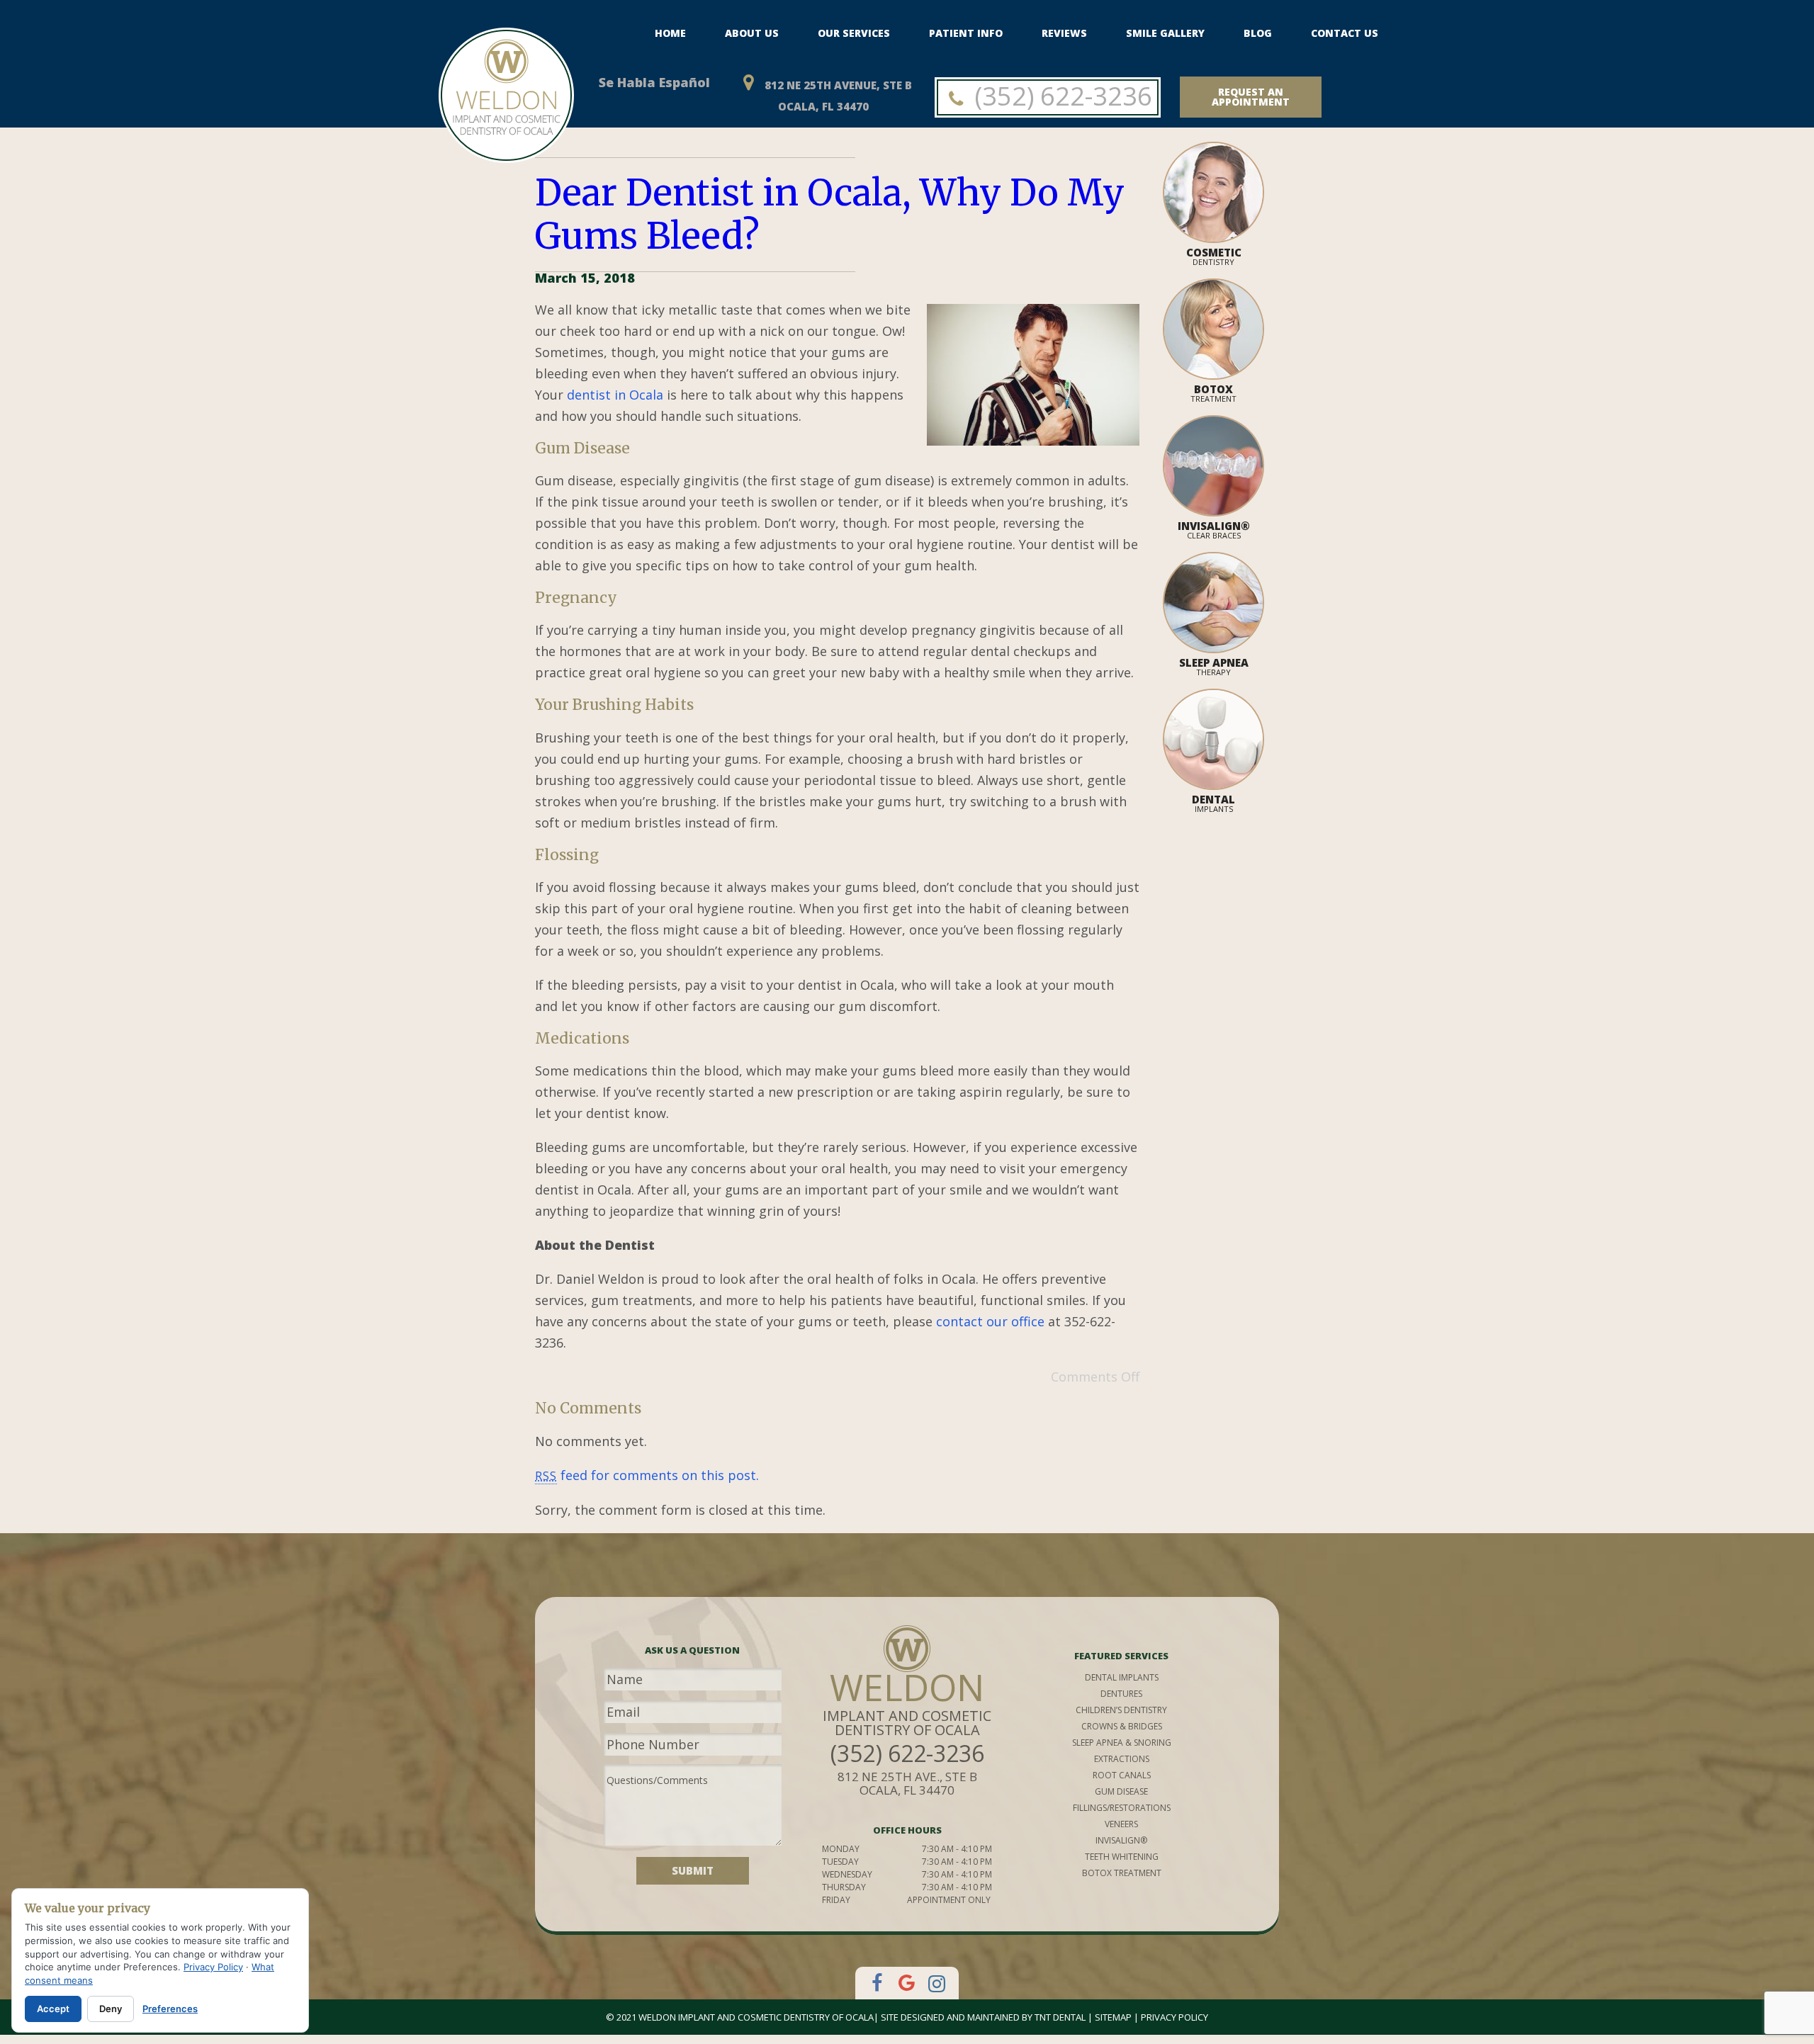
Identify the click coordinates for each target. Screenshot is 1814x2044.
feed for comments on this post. (647, 1475)
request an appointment (1251, 97)
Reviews (1064, 33)
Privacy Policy (1174, 2017)
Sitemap (1113, 2017)
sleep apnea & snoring (1122, 1743)
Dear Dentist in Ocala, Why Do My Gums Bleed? (830, 214)
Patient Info (966, 33)
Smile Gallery (1165, 33)
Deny (111, 2009)
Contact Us (1345, 33)
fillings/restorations (1122, 1808)
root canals (1122, 1775)
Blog (1258, 33)
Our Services (854, 33)
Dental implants (1122, 1677)
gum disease (1121, 1791)
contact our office (990, 1321)
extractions (1122, 1759)
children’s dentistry (1121, 1710)
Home (670, 33)
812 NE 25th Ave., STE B (907, 1783)
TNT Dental (1060, 2017)
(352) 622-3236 (1060, 96)
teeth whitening (1122, 1857)
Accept (53, 2009)
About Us (752, 33)
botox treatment (1122, 1873)
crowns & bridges (1122, 1726)
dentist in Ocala (615, 395)
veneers (1121, 1824)
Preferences (170, 2009)
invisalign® (1121, 1840)
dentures (1121, 1694)
